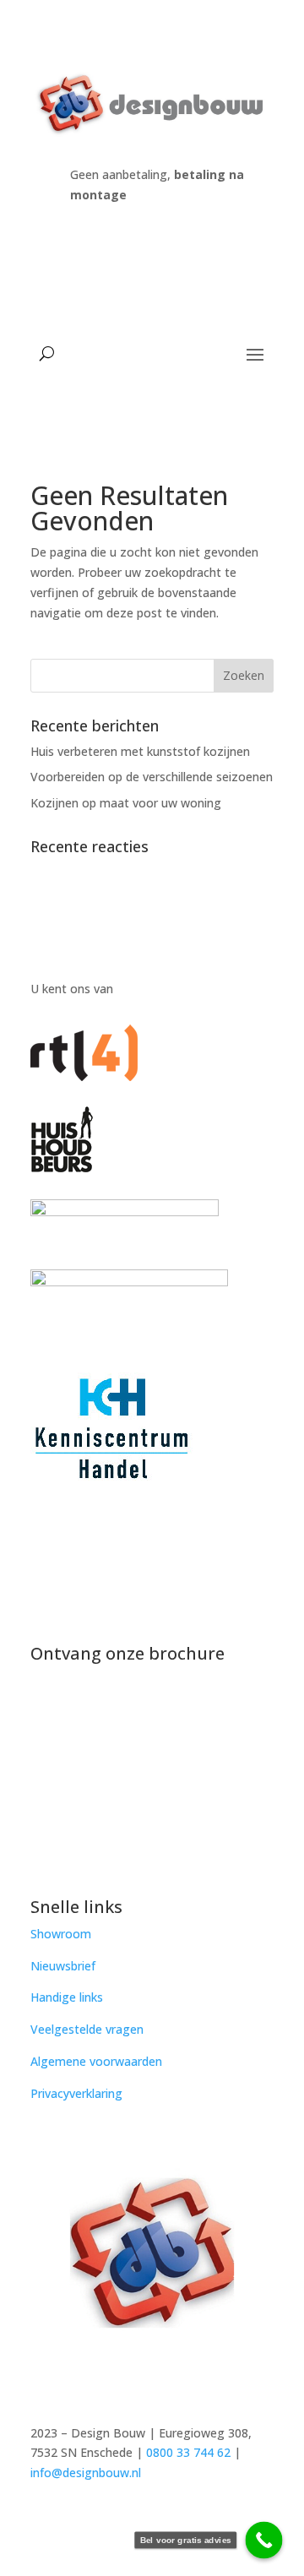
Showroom (61, 1934)
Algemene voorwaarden (96, 2061)
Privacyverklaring (76, 2093)
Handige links (67, 1997)
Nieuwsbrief (63, 1966)
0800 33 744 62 (188, 2452)
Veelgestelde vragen (87, 2029)
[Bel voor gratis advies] (264, 2541)
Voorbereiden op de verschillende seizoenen (152, 777)
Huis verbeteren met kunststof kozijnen (140, 751)
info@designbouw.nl (86, 2473)
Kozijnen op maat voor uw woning (126, 803)
